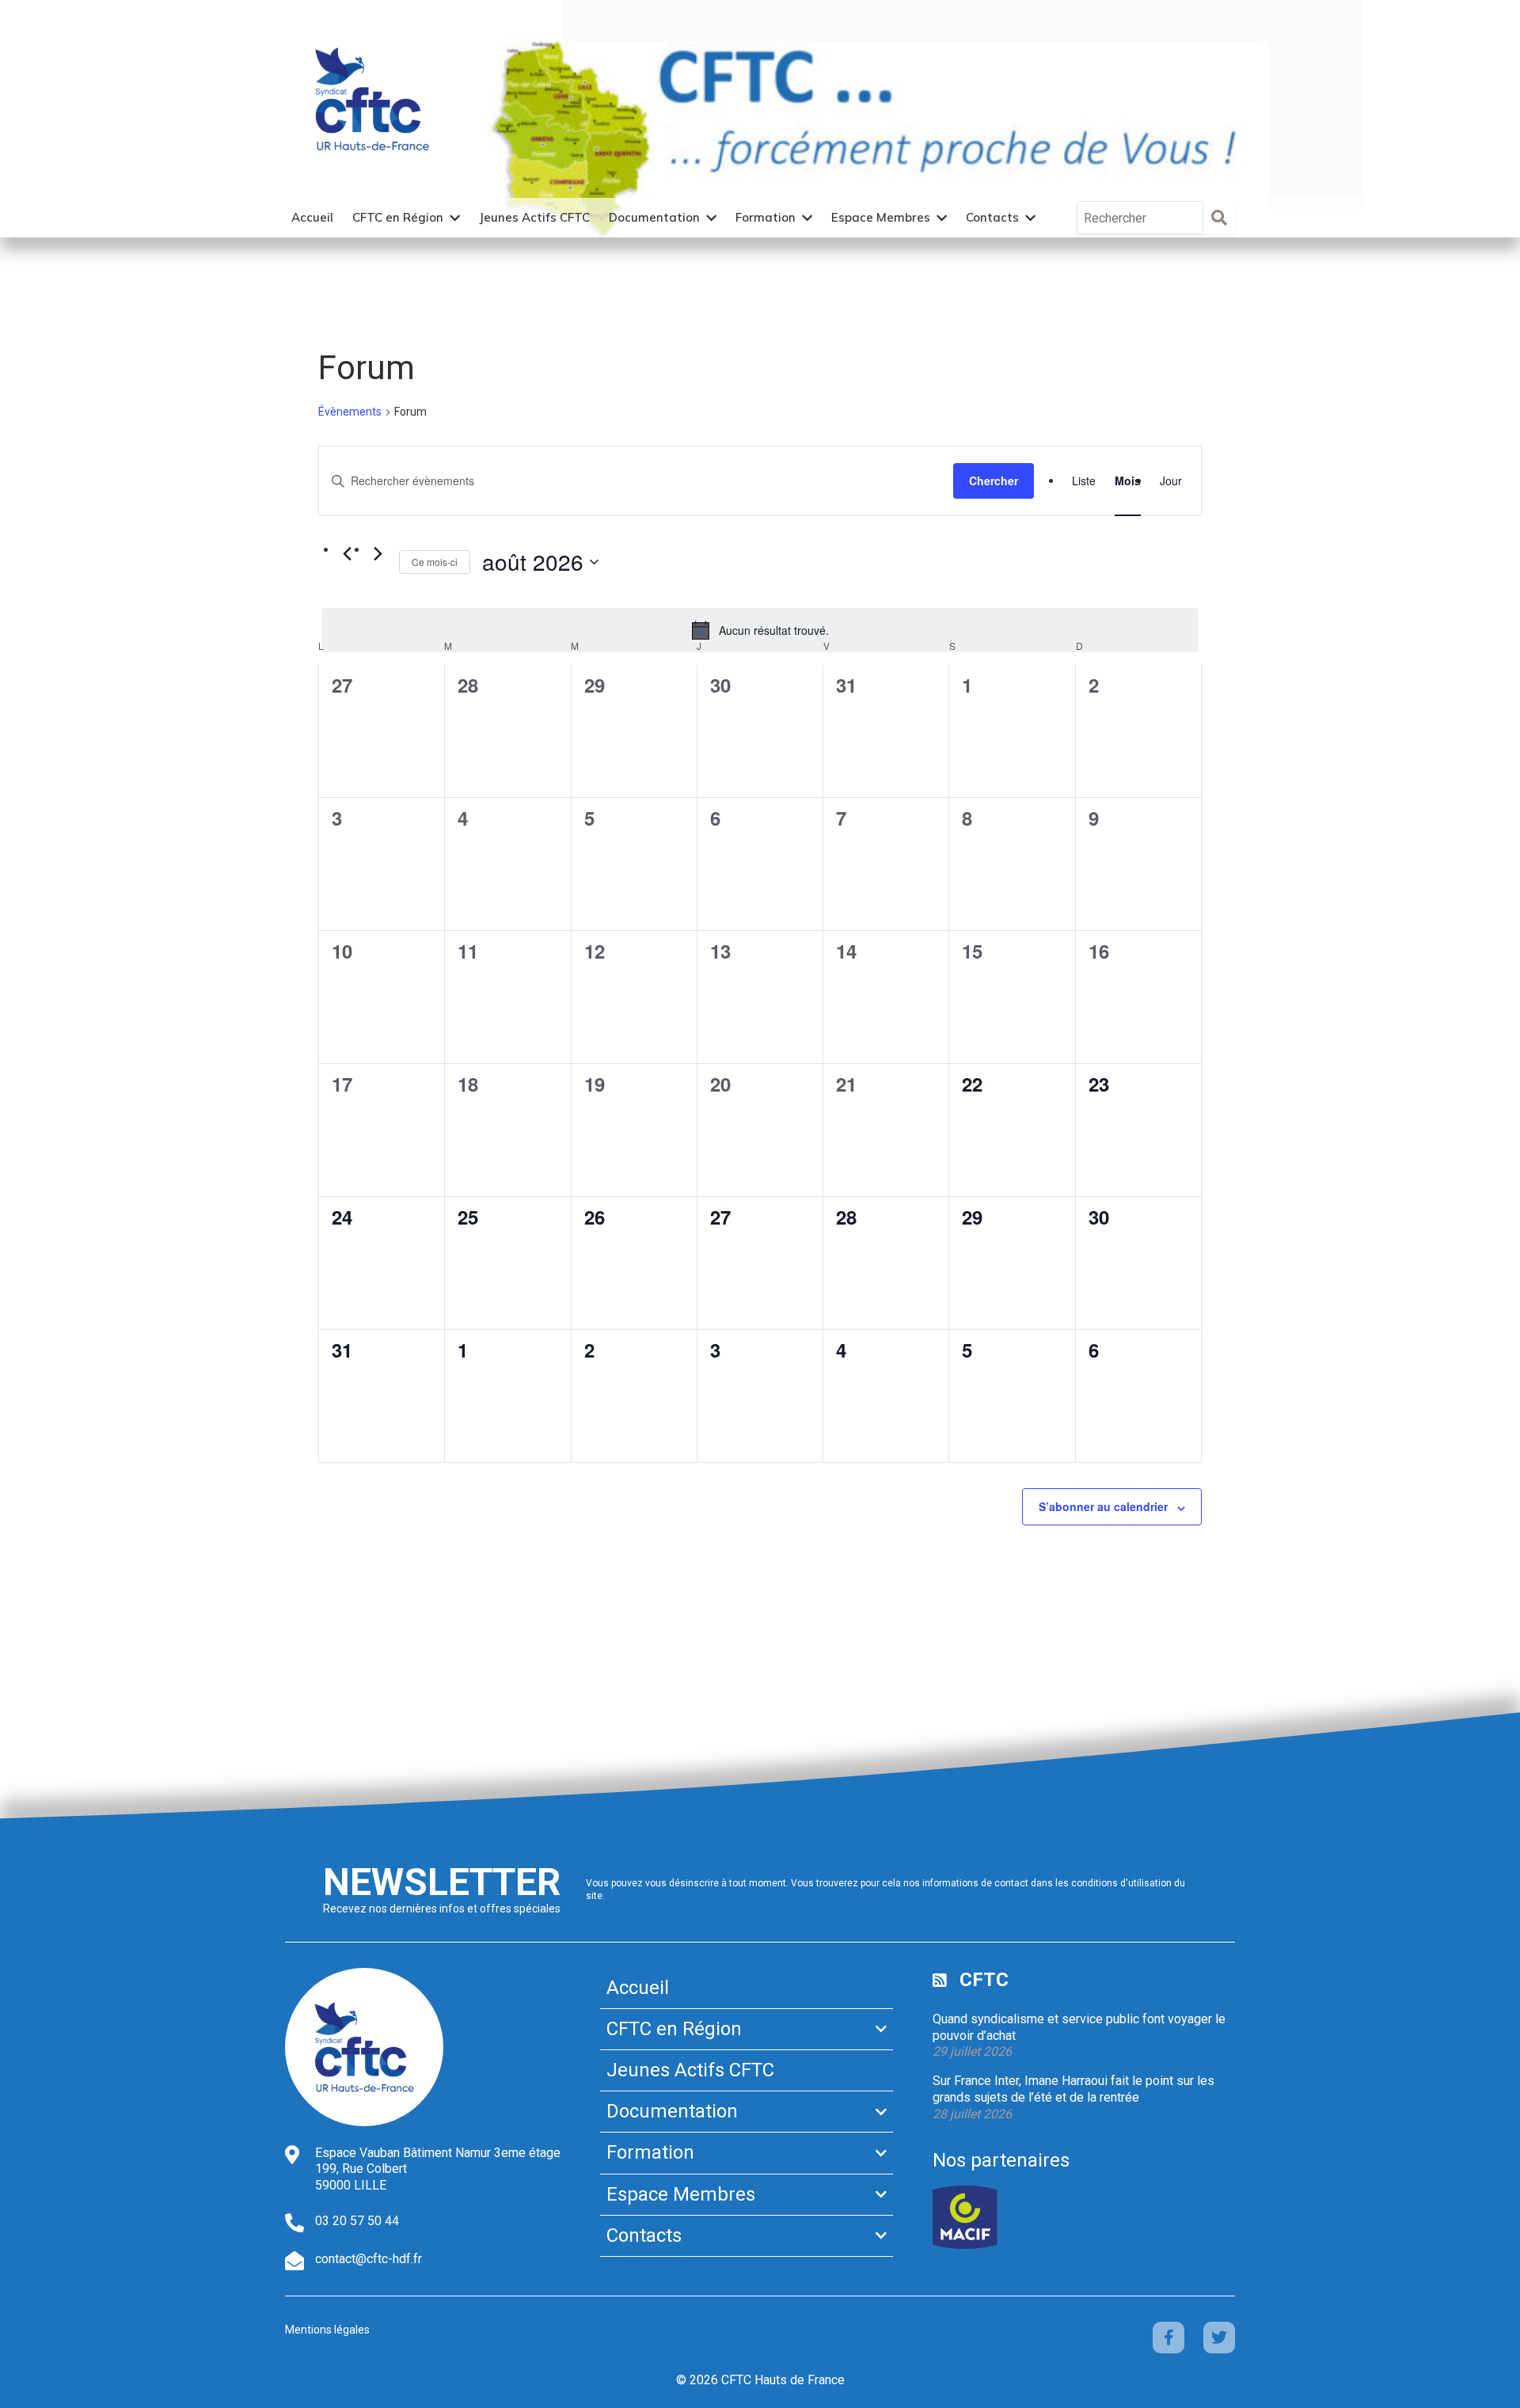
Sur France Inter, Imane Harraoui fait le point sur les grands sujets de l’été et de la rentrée (1073, 2089)
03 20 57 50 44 (357, 2221)
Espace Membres (881, 217)
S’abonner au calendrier (1103, 1506)
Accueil (312, 217)
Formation (766, 217)
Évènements (350, 412)
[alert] (760, 630)
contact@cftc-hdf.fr (369, 2259)
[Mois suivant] (378, 554)
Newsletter (442, 1882)
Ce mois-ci (435, 562)
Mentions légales (327, 2330)
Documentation (654, 217)
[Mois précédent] (347, 554)
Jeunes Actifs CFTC (534, 217)
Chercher (994, 480)
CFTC (984, 1980)
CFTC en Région (398, 217)
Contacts (992, 217)
